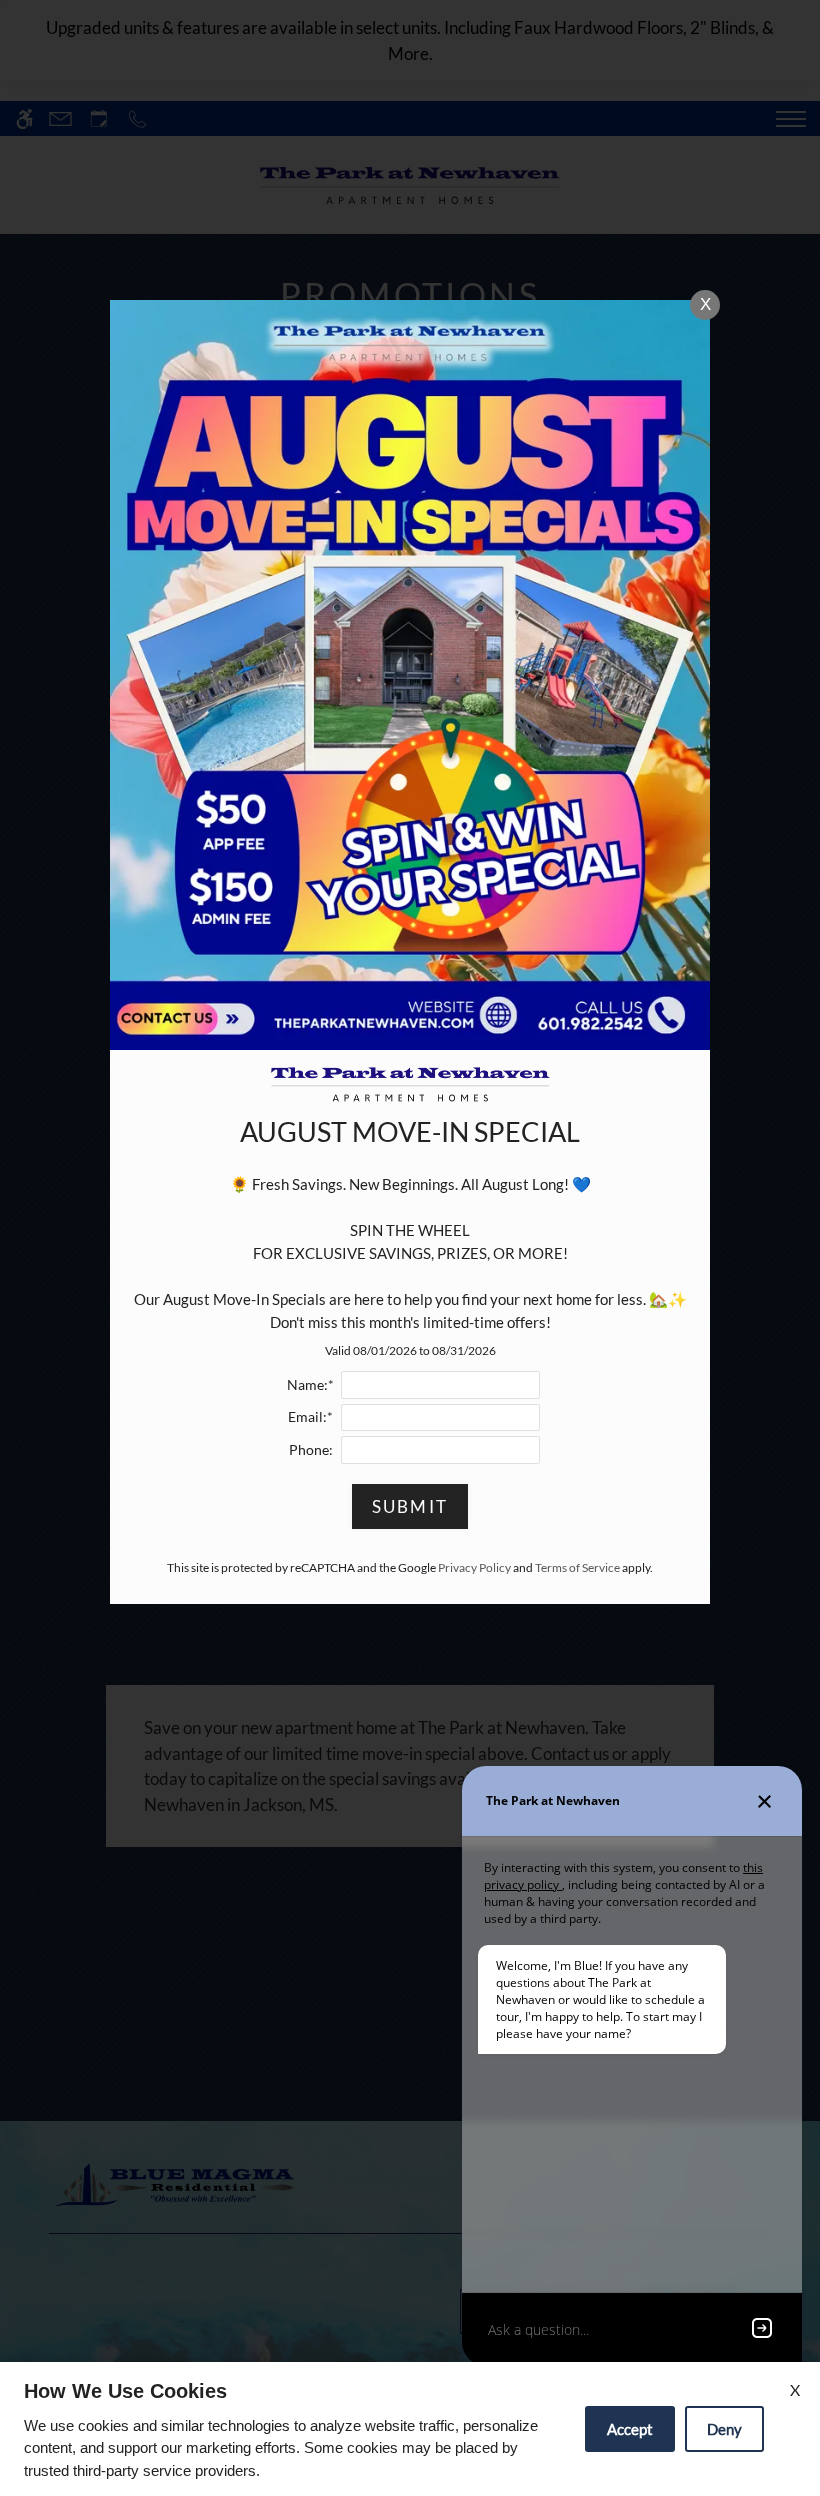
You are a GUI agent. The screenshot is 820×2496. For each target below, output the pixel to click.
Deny (724, 2429)
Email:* (310, 1417)
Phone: (311, 1450)
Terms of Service (577, 1567)
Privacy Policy (474, 1567)
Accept (630, 2429)
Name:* (310, 1385)
